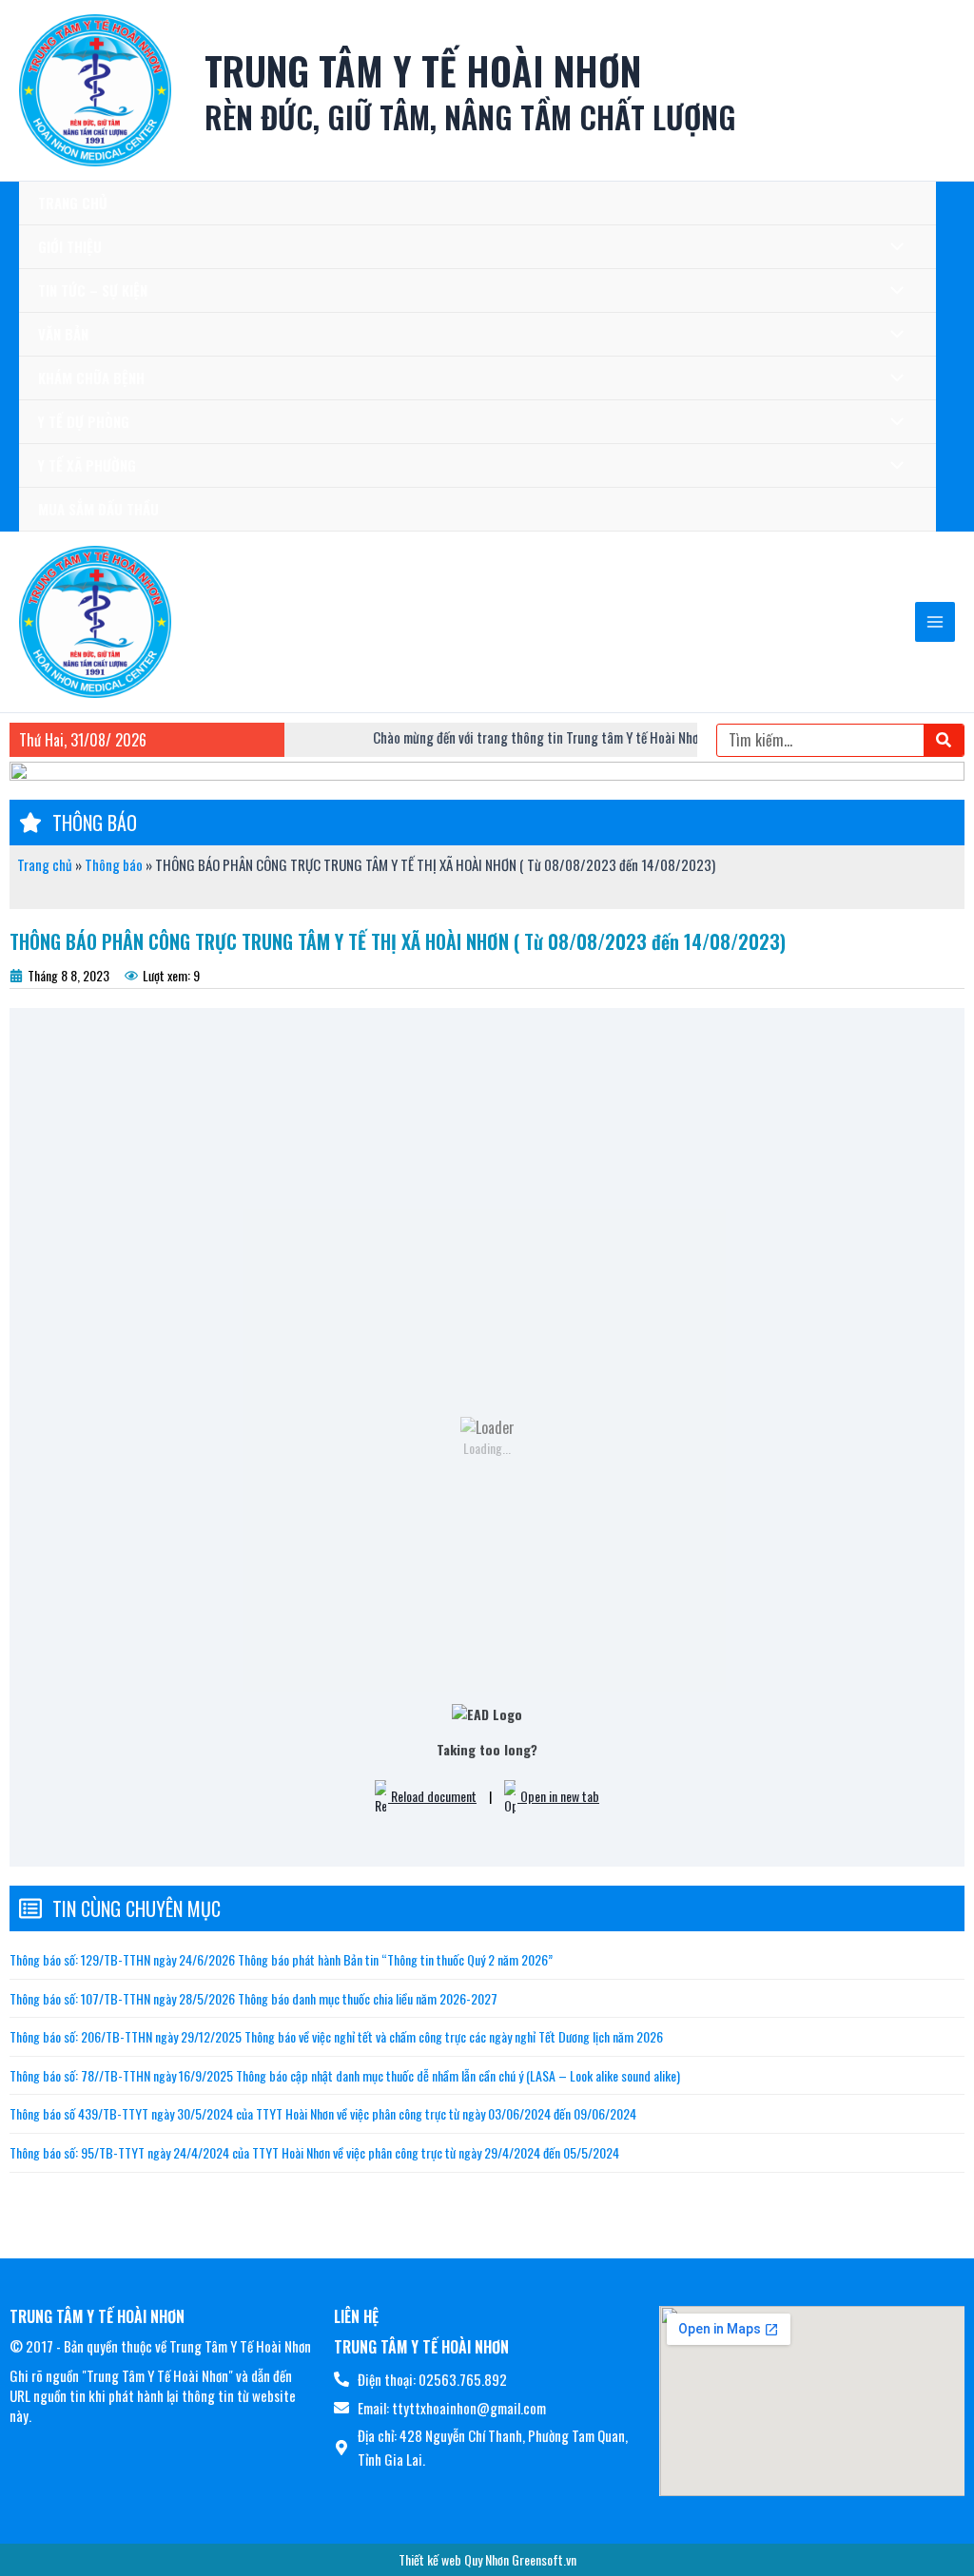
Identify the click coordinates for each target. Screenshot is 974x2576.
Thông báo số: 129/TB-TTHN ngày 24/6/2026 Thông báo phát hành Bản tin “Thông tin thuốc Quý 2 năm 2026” (281, 1959)
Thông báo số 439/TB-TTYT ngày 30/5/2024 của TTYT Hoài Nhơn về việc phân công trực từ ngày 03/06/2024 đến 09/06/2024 (323, 2113)
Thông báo (114, 864)
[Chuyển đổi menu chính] (935, 622)
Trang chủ (45, 864)
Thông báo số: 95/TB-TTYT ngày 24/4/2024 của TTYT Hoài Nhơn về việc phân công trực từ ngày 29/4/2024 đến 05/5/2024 (314, 2152)
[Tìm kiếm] (944, 740)
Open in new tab (558, 1796)
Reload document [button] (432, 1796)
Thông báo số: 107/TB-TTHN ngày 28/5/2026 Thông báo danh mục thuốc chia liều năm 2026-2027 (253, 1998)
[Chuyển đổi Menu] (893, 247)
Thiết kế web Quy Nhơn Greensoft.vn (487, 2559)
